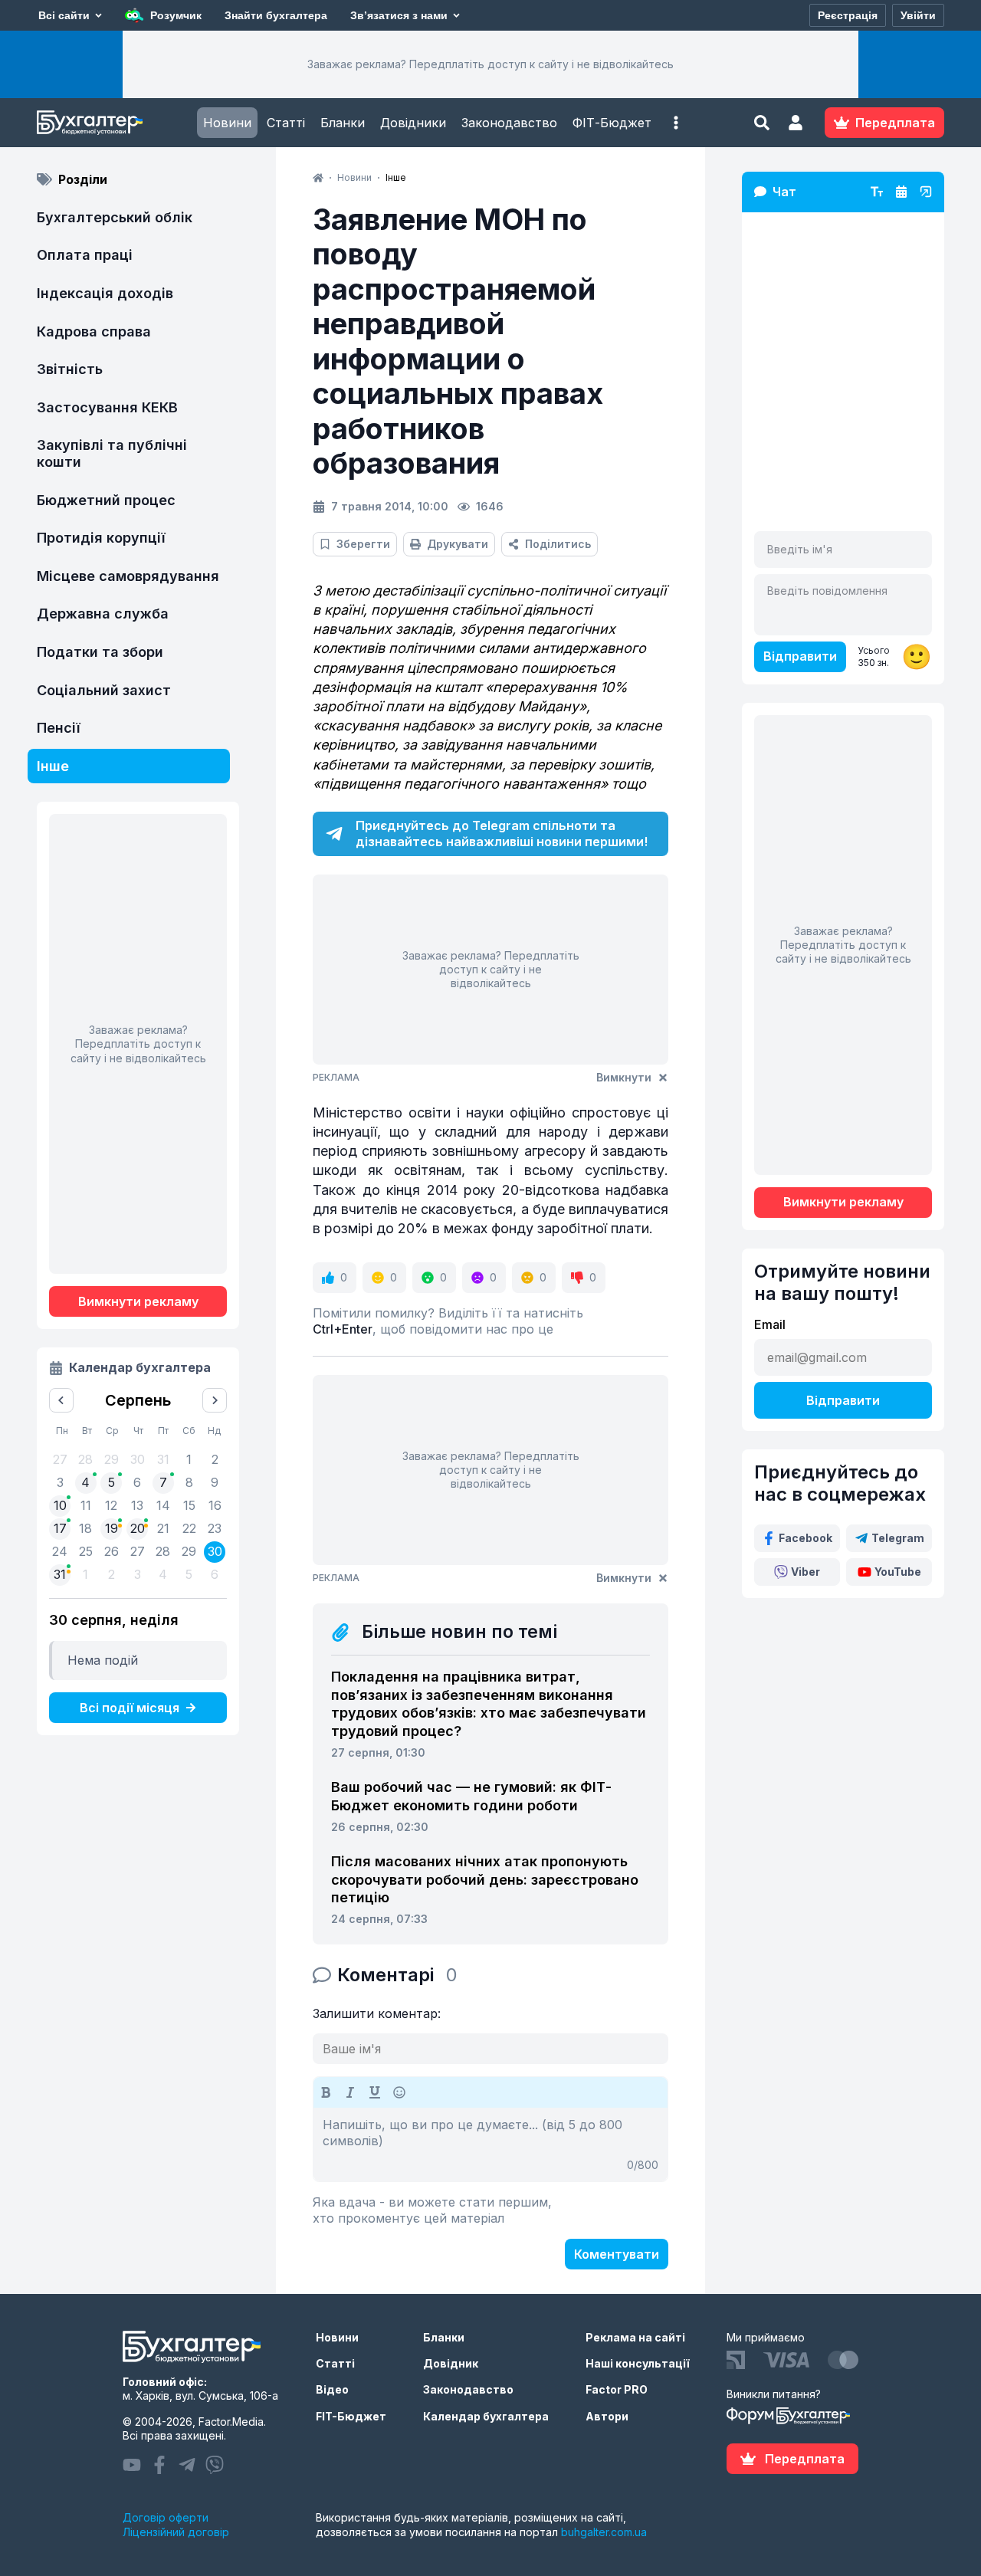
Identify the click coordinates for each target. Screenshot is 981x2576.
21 (163, 1528)
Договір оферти (166, 2517)
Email (770, 1324)
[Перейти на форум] (901, 192)
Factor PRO (617, 2389)
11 (86, 1505)
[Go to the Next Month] (215, 1400)
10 (60, 1505)
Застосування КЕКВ (107, 407)
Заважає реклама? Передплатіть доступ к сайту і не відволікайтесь (490, 64)
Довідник (451, 2363)
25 (86, 1551)
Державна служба (103, 614)
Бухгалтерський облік (115, 217)
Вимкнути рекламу (138, 1301)
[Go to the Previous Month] (61, 1400)
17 (60, 1528)
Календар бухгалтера (486, 2416)
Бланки (343, 123)
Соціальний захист (104, 690)
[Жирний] (326, 2092)
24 (60, 1551)
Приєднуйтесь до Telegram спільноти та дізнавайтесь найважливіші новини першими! (502, 834)
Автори (607, 2416)
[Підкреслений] (375, 2092)
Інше (53, 766)
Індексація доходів (105, 293)
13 (137, 1505)
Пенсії (59, 728)
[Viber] (215, 2465)
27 (138, 1551)
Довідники (413, 123)
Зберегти (363, 544)
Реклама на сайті (635, 2337)
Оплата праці (85, 255)
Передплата (805, 2459)
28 (163, 1551)
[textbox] (490, 2144)
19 (112, 1528)
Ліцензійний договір (176, 2532)
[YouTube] (132, 2465)
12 (111, 1505)
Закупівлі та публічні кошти (112, 453)
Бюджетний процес (106, 500)
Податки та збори (100, 652)
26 (112, 1551)
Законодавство (509, 123)
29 (189, 1551)
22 (189, 1528)
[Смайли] (399, 2092)
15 (189, 1505)
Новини (227, 123)
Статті (286, 123)
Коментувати (617, 2254)
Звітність (70, 369)
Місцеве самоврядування (128, 576)
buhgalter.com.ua (604, 2532)
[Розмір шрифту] (877, 192)
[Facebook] (159, 2465)
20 (138, 1528)
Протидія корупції (101, 538)
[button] (676, 123)
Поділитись (558, 544)
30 (215, 1551)
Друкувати (458, 544)
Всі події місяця (130, 1708)
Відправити (800, 656)
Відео (332, 2389)
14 (163, 1505)
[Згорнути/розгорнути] (926, 192)
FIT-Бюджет (351, 2416)
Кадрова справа (94, 331)
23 (215, 1528)
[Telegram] (187, 2465)
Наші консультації (638, 2363)
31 (60, 1574)
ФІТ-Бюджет (612, 123)
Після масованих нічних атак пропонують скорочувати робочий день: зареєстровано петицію (485, 1879)
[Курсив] (350, 2092)
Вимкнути (624, 1077)
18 (85, 1528)
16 (215, 1505)
